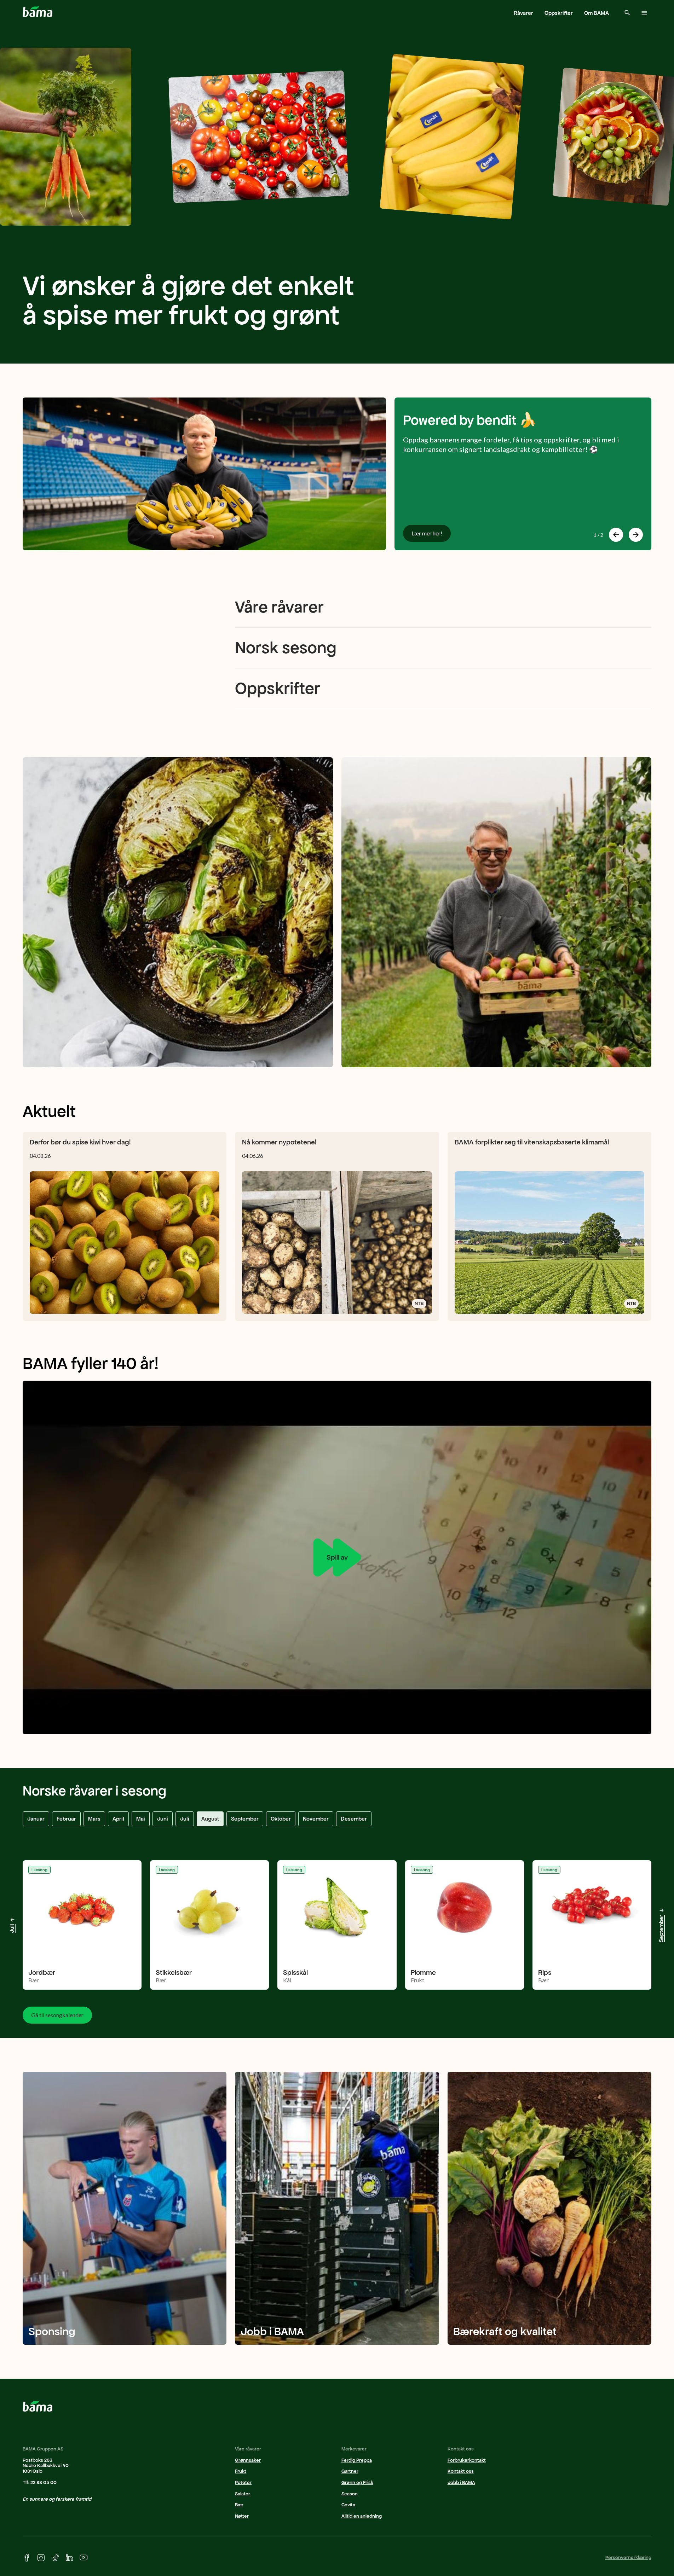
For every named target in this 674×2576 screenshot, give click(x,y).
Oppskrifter (559, 13)
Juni (163, 1819)
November (316, 1819)
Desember (354, 1819)
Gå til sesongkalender (57, 2015)
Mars (94, 1819)
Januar (36, 1819)
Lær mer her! (427, 533)
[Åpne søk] (627, 13)
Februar (66, 1819)
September (245, 1819)
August (210, 1819)
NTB (419, 1303)
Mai (141, 1819)
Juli (185, 1819)
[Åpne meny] (644, 13)
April (118, 1819)
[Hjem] (38, 11)
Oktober (281, 1819)
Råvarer (523, 13)
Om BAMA (597, 13)
